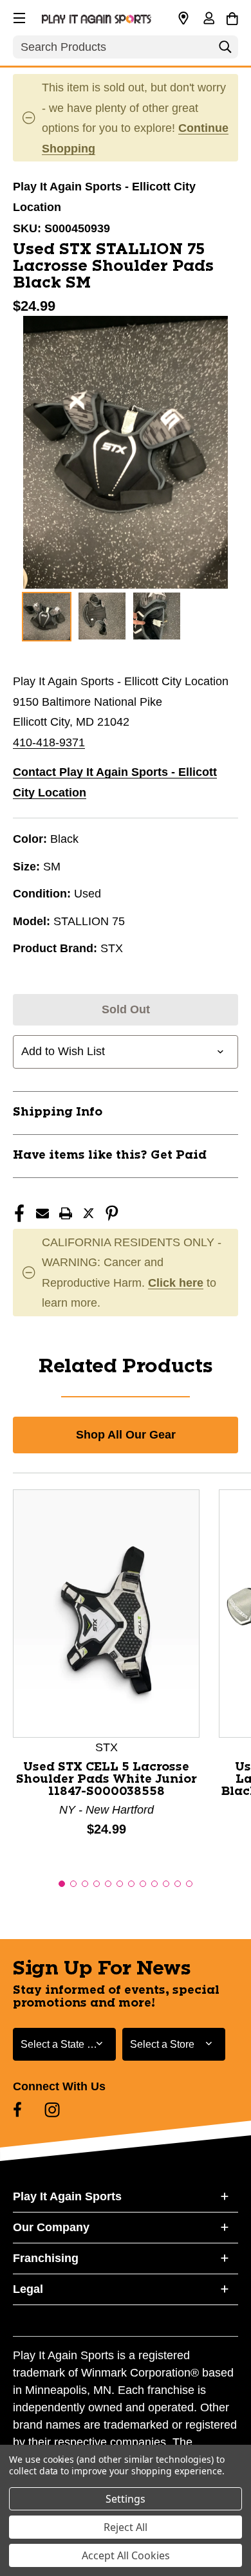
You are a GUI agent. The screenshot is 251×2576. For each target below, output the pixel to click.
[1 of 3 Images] (47, 617)
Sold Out (126, 1009)
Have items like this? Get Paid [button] (110, 1155)
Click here (176, 1283)
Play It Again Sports (67, 2196)
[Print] (66, 1213)
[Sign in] (209, 19)
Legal (28, 2289)
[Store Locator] (183, 19)
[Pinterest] (112, 1213)
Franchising (46, 2258)
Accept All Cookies (126, 2555)
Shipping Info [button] (58, 1112)
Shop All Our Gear (126, 1435)
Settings (126, 2499)
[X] (89, 1213)
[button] (18, 16)
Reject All (126, 2527)
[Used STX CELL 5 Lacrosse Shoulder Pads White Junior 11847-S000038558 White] (106, 1613)
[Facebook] (19, 1213)
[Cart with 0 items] (232, 17)
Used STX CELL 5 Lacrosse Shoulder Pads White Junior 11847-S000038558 (107, 1780)
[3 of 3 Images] (157, 616)
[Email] (42, 1213)
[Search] (225, 50)
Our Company (51, 2227)
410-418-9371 (49, 742)
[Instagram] (52, 2110)
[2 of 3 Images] (102, 616)
